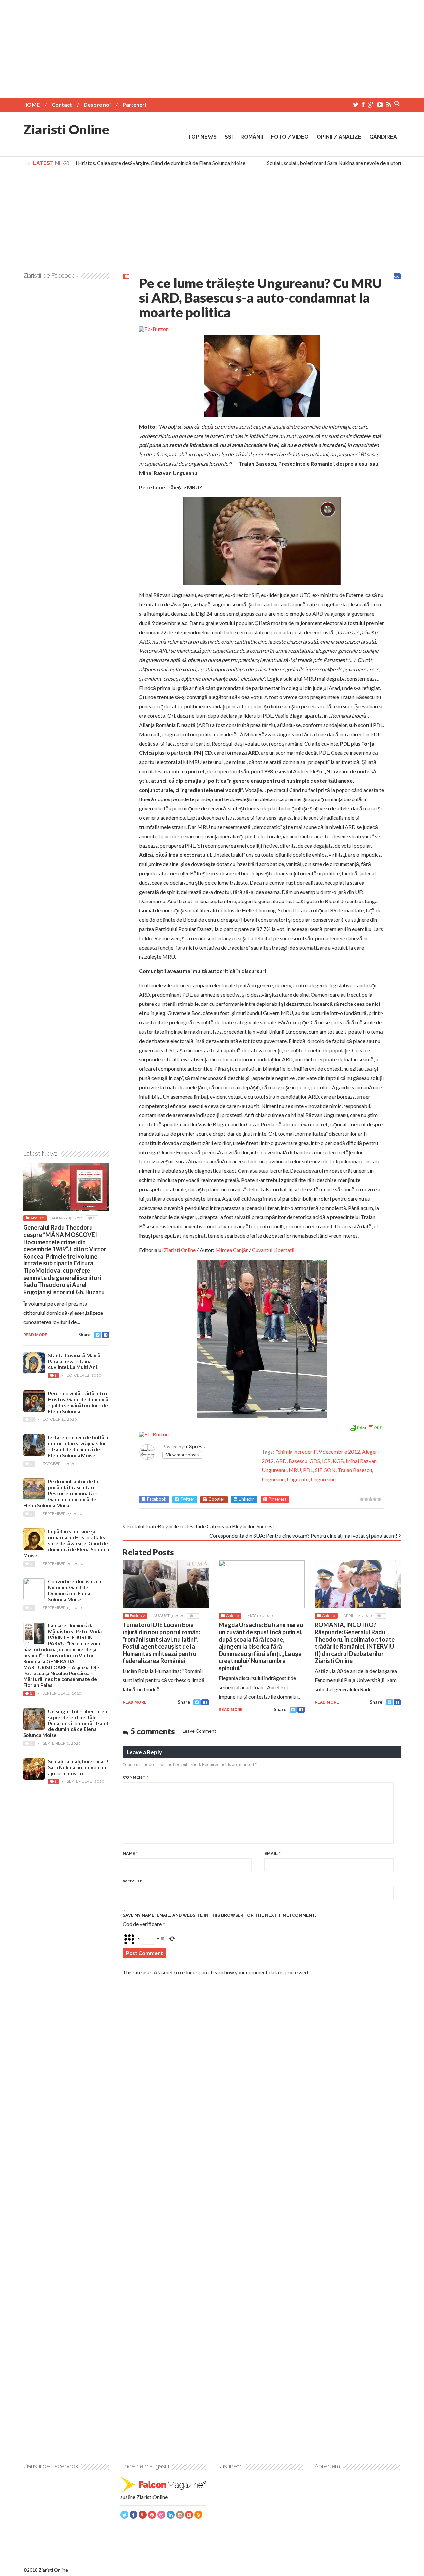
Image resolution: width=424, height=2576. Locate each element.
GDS (315, 1461)
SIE (319, 1470)
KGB (338, 1461)
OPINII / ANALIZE (339, 137)
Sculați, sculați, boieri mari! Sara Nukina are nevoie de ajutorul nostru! (330, 163)
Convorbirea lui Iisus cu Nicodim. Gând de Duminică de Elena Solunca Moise (75, 1590)
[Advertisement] (212, 46)
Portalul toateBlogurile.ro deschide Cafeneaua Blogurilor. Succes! (200, 1526)
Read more (135, 1702)
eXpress (195, 1446)
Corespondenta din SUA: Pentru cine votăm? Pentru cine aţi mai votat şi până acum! (303, 1536)
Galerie (232, 1616)
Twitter (187, 1499)
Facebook (157, 1499)
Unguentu (298, 1479)
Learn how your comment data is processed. (260, 1972)
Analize (37, 1218)
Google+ (217, 1499)
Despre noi (97, 104)
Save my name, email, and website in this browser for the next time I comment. (219, 1915)
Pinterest (277, 1499)
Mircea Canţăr (232, 1250)
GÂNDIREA (383, 137)
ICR (326, 1461)
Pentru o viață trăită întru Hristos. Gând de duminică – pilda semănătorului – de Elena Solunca (78, 1402)
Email (272, 1854)
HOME (31, 104)
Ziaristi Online (66, 129)
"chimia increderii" (296, 1451)
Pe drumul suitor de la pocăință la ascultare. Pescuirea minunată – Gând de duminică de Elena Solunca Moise (61, 1493)
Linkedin (247, 1499)
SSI (229, 137)
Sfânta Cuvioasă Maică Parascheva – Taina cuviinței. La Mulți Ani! (74, 1361)
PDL (308, 1470)
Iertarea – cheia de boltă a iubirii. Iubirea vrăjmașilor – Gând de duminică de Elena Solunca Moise (78, 1446)
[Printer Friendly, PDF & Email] (366, 1427)
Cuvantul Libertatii (273, 1250)
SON (330, 1470)
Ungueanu (273, 1479)
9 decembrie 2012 (339, 1451)
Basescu (298, 1461)
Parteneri (134, 104)
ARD (281, 1461)
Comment (135, 1777)
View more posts (182, 1455)
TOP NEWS (202, 137)
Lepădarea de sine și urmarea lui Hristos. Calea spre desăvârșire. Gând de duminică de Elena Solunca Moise (66, 1543)
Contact (62, 104)
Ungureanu (323, 1479)
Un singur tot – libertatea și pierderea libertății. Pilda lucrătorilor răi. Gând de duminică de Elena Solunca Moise (66, 1723)
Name (130, 1854)
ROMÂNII (252, 137)
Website (133, 1881)
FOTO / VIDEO (290, 137)
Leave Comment (199, 1731)
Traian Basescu (355, 1470)
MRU (295, 1470)
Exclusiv (137, 1616)
